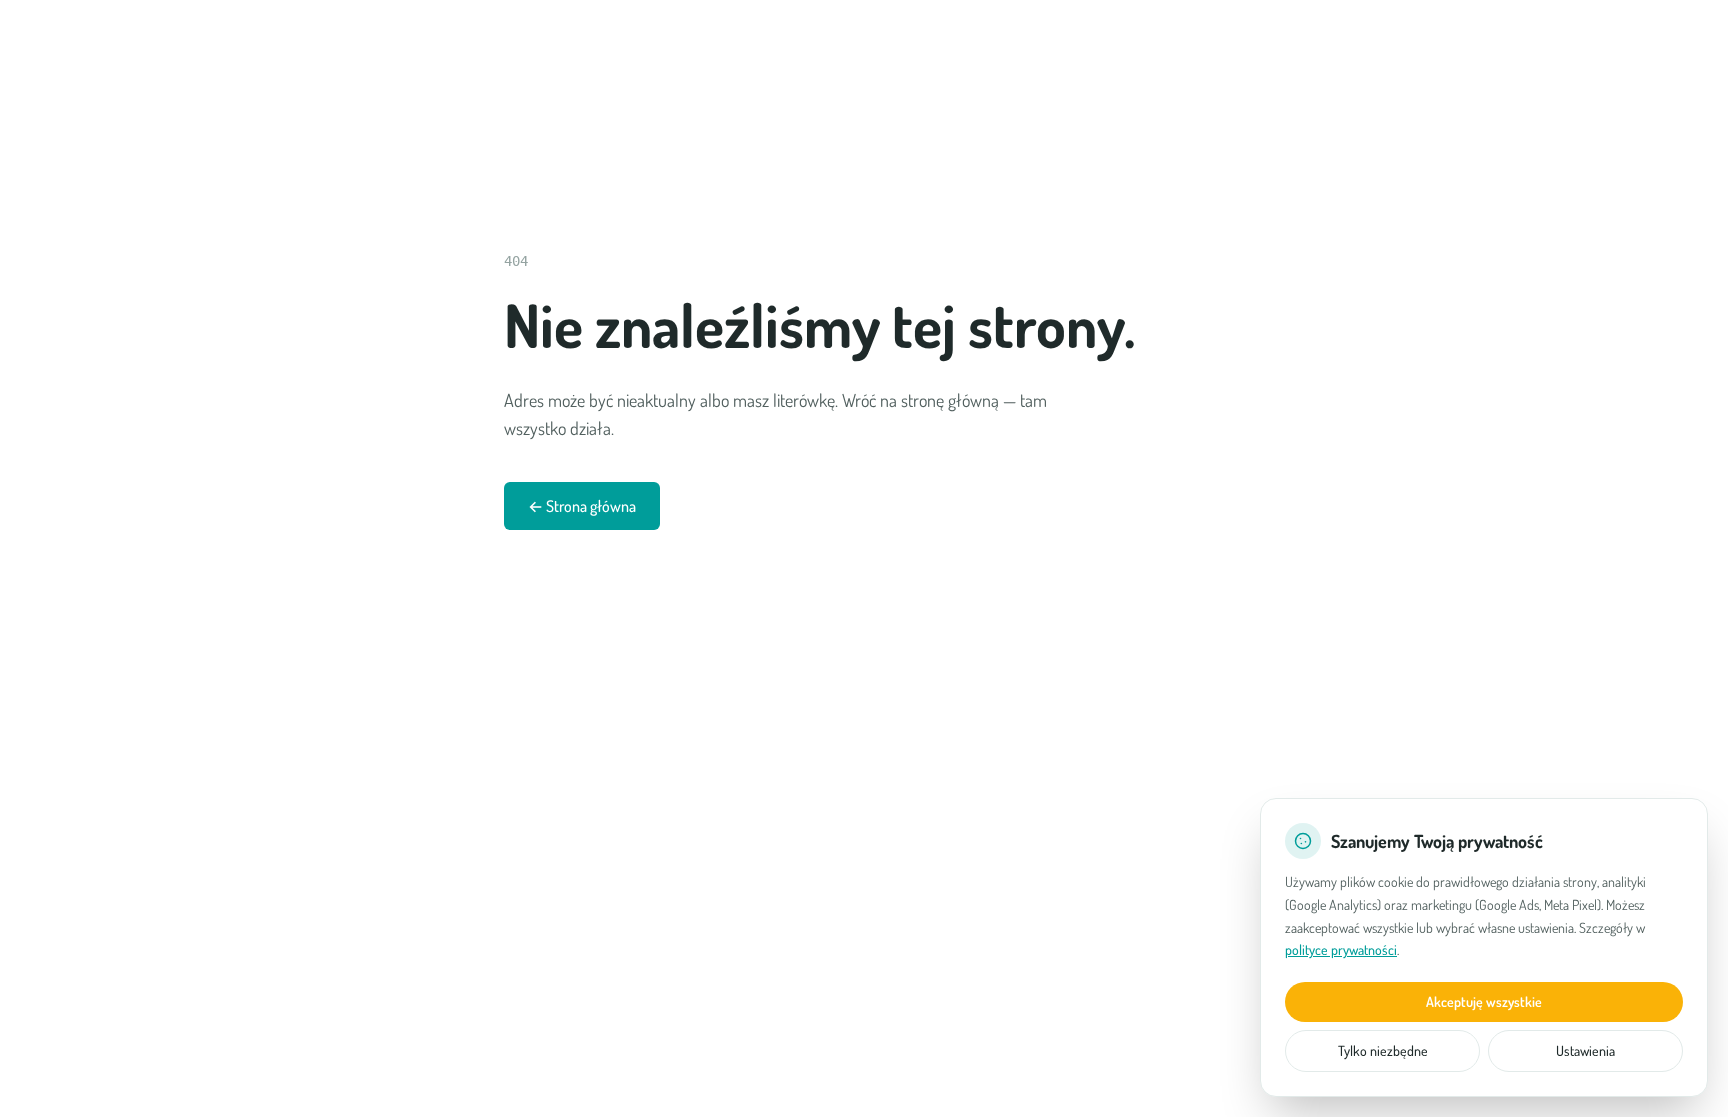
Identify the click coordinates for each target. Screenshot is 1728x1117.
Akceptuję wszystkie (1484, 1001)
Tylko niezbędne (1383, 1050)
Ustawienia (1585, 1050)
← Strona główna (582, 506)
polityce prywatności (1341, 949)
